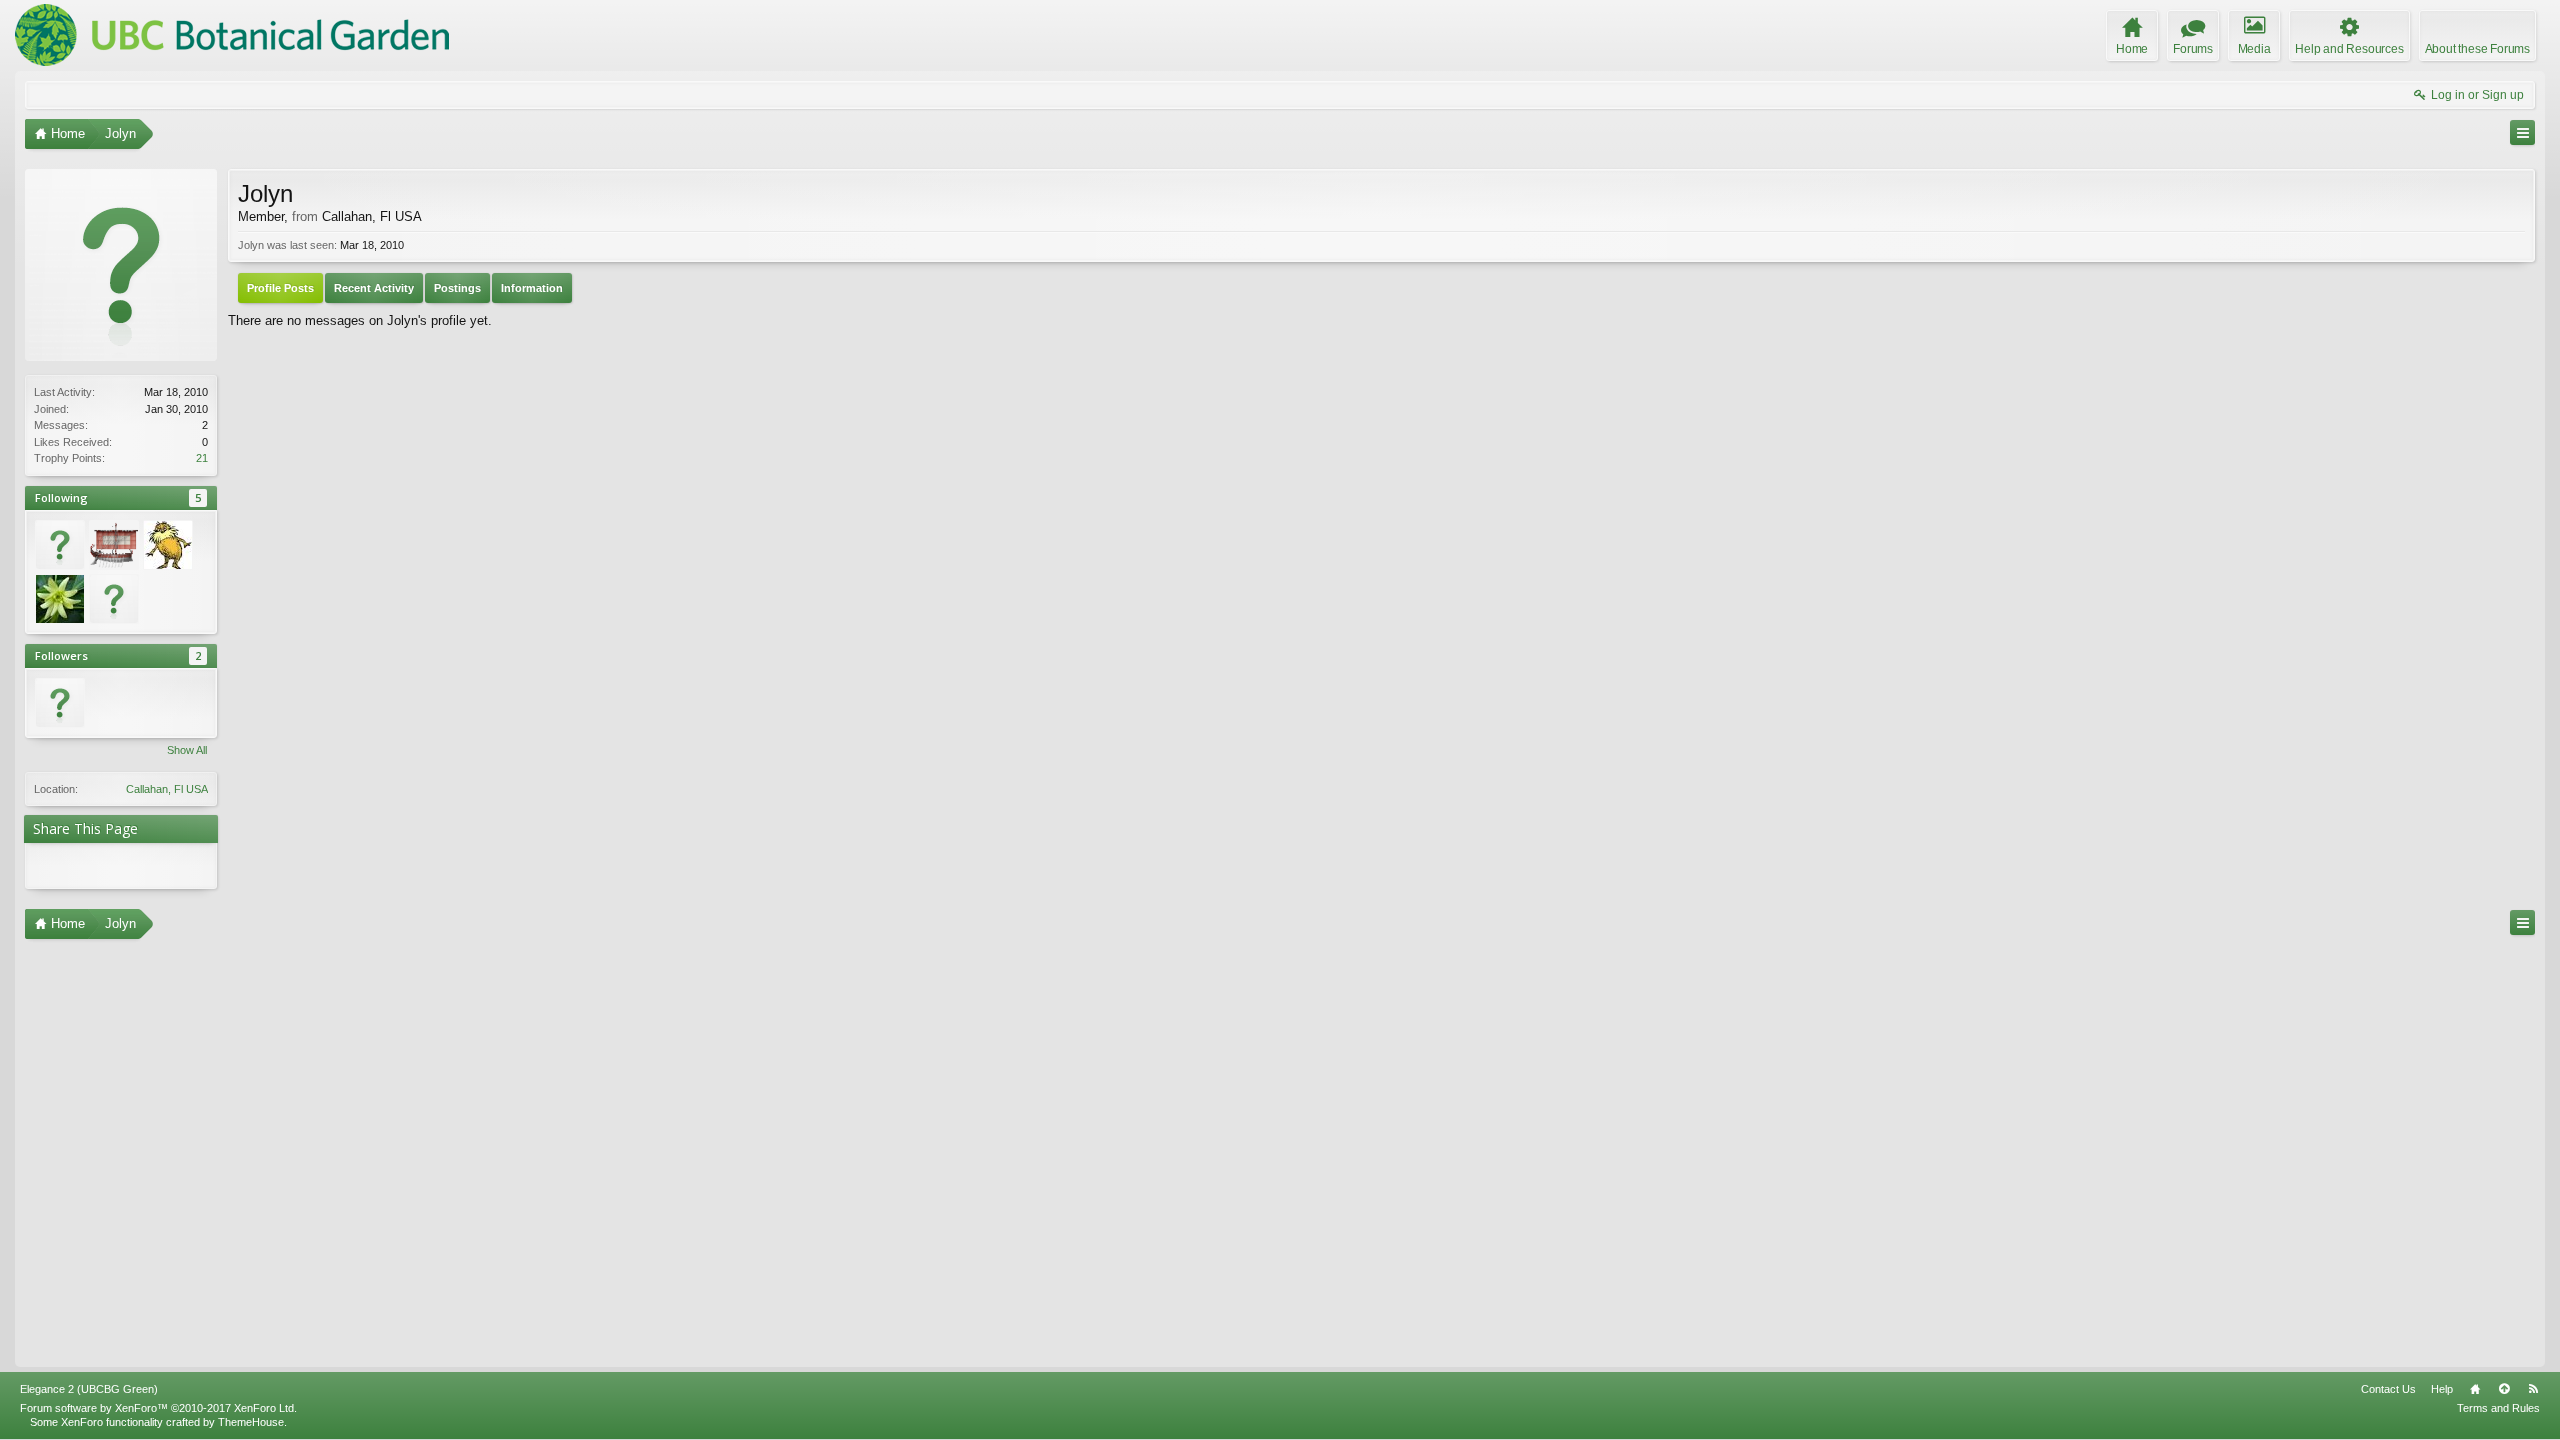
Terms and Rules (2498, 1408)
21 (202, 458)
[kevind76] (114, 599)
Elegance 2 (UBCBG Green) (89, 1389)
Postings (457, 288)
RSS (2533, 1389)
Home (2475, 1389)
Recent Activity (374, 288)
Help (2442, 1389)
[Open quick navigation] (2522, 132)
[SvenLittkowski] (114, 545)
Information (532, 288)
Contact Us (2388, 1389)
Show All (187, 750)
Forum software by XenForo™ (158, 1408)
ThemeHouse (251, 1422)
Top (2504, 1389)
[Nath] (60, 545)
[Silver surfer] (60, 599)
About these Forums (2477, 49)
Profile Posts (280, 288)
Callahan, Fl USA (167, 789)
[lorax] (168, 545)
